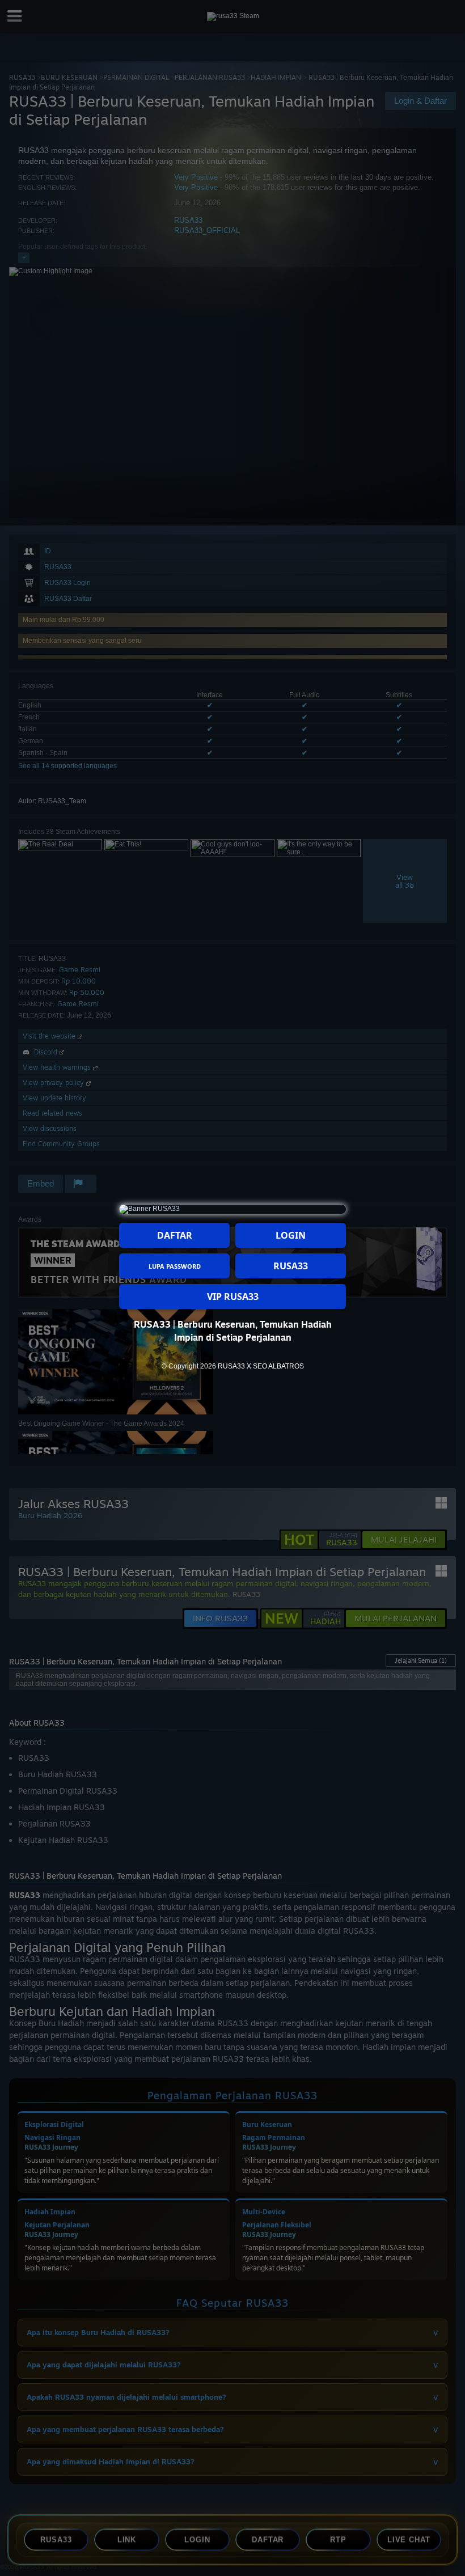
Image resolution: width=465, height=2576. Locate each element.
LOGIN (291, 1235)
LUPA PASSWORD (175, 1266)
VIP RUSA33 (233, 1297)
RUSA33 (291, 1266)
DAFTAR (175, 1235)
